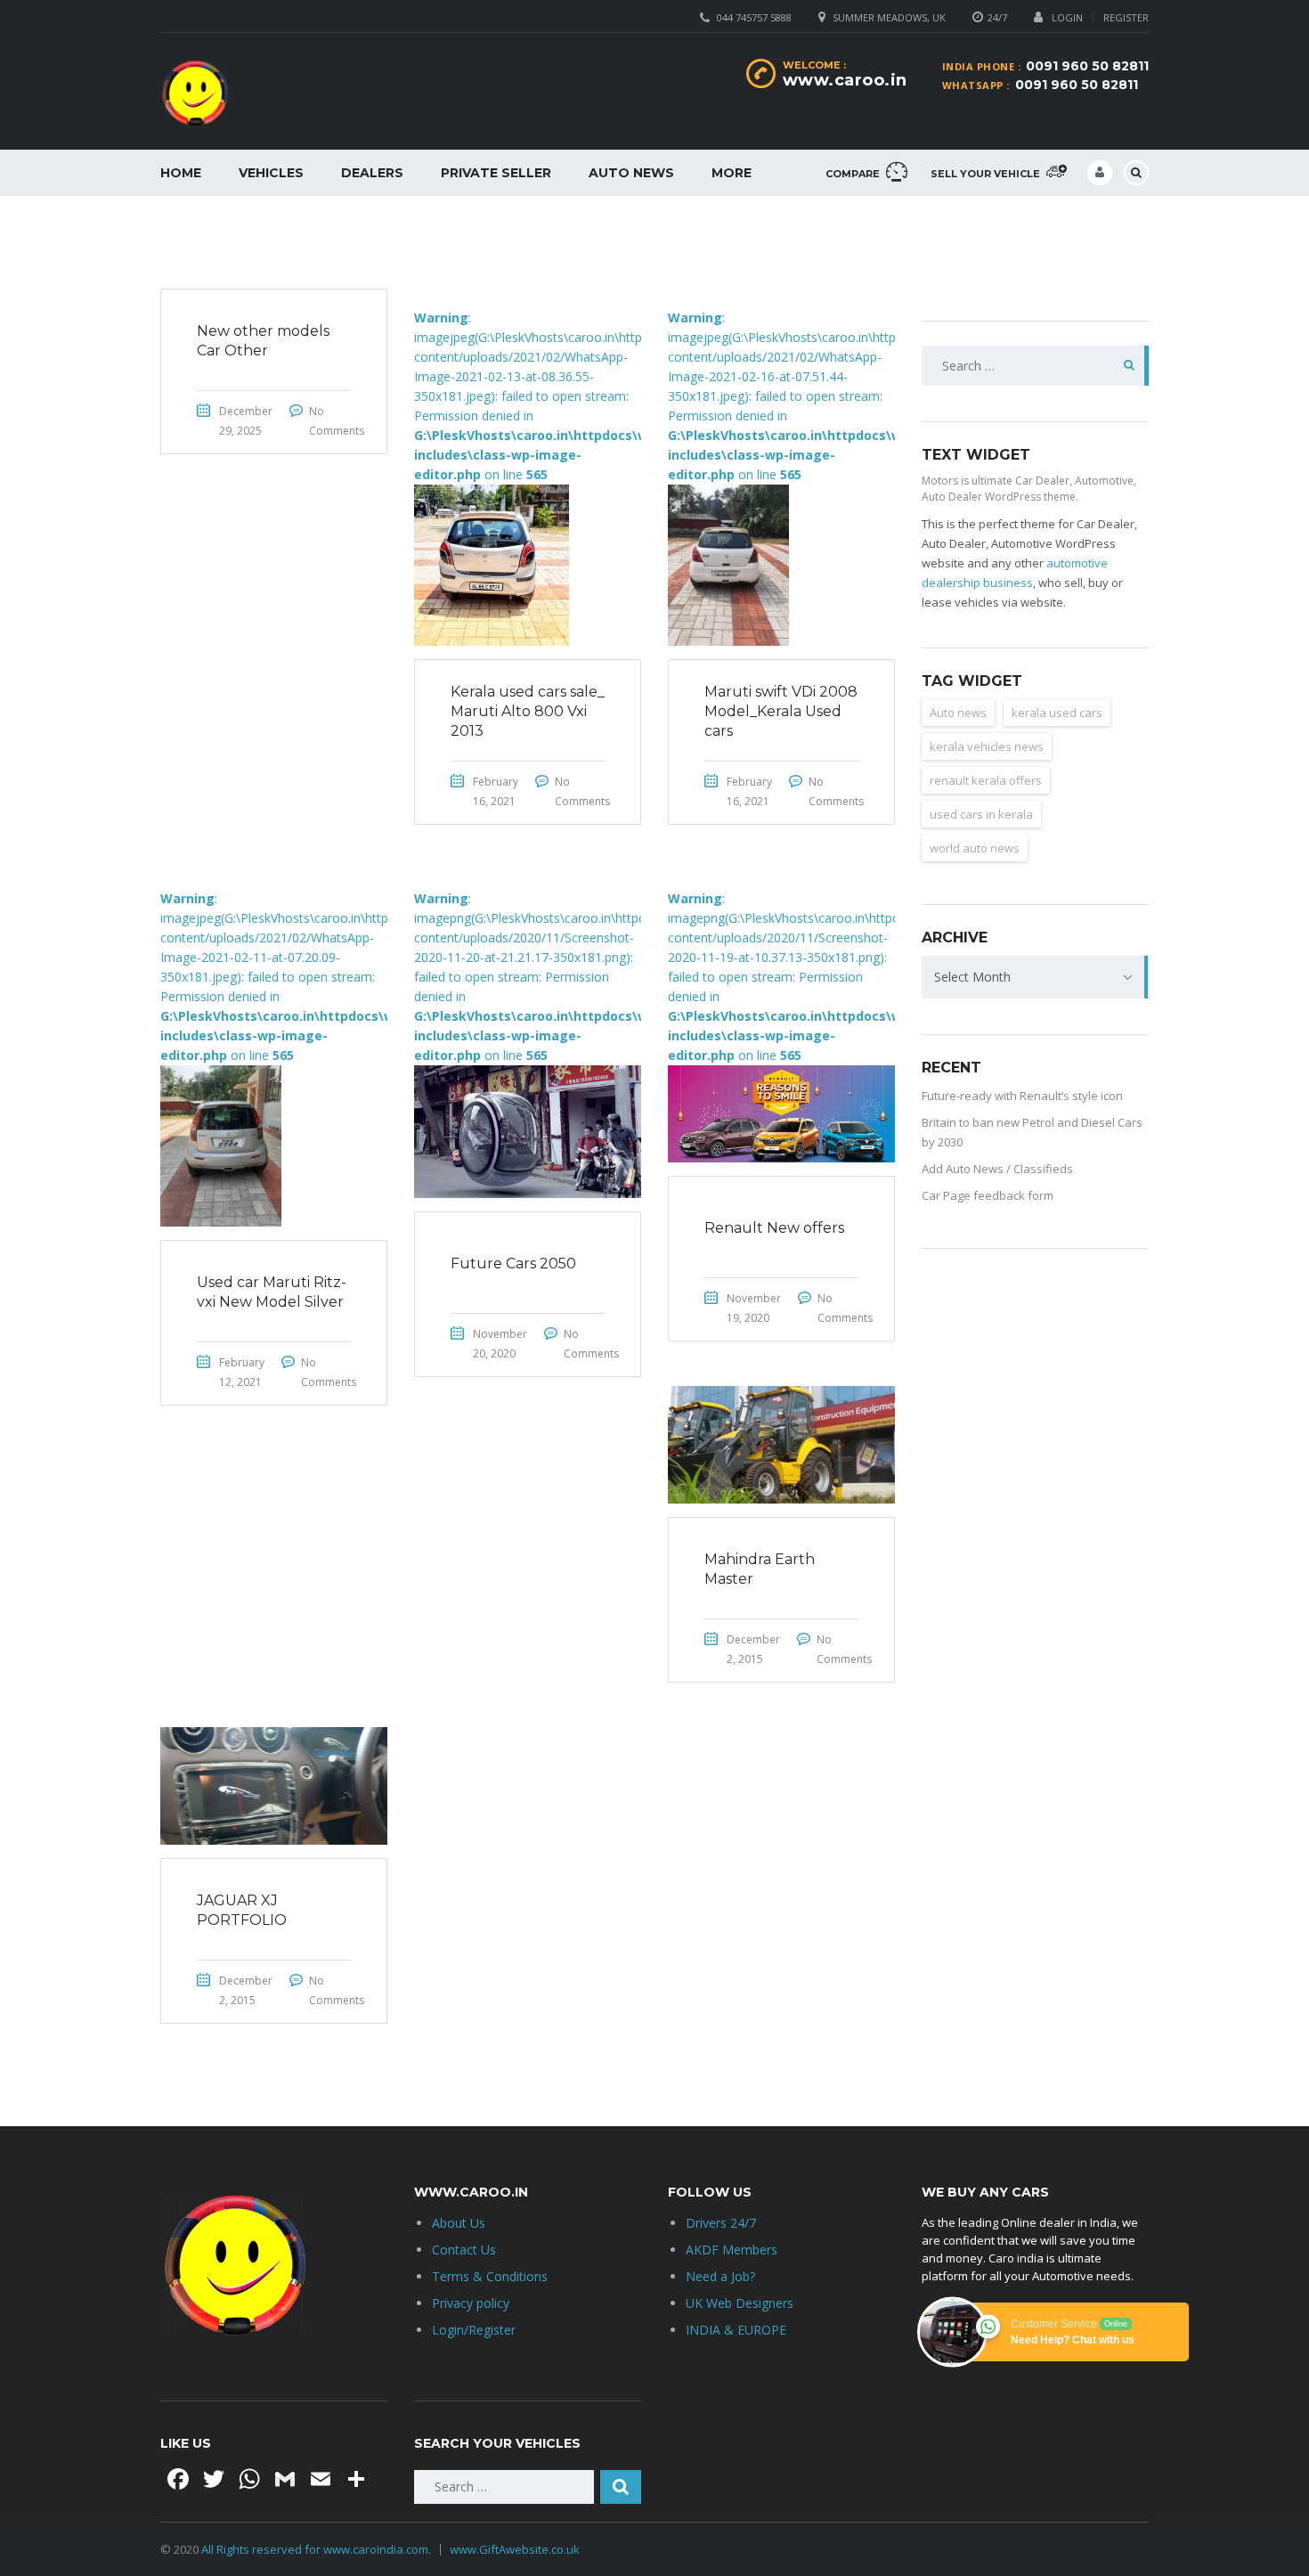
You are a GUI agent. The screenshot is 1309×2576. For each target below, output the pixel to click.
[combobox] (1035, 977)
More (732, 173)
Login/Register (474, 2330)
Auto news (958, 713)
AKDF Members (732, 2250)
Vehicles (271, 173)
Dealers (372, 173)
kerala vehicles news (987, 746)
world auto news (975, 848)
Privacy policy (471, 2303)
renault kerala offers (986, 780)
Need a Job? (720, 2276)
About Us (459, 2223)
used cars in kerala (981, 814)
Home (181, 173)
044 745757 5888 (754, 17)
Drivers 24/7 (721, 2223)
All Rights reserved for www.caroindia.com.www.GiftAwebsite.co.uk (390, 2549)
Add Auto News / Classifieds (997, 1169)
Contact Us (464, 2250)
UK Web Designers (740, 2303)
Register (1126, 17)
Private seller (496, 173)
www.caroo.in (845, 80)
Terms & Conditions (490, 2276)
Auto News (631, 173)
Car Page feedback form (988, 1195)
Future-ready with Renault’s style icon (1022, 1096)
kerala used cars (1057, 713)
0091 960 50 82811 (1087, 66)
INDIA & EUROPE (736, 2330)
